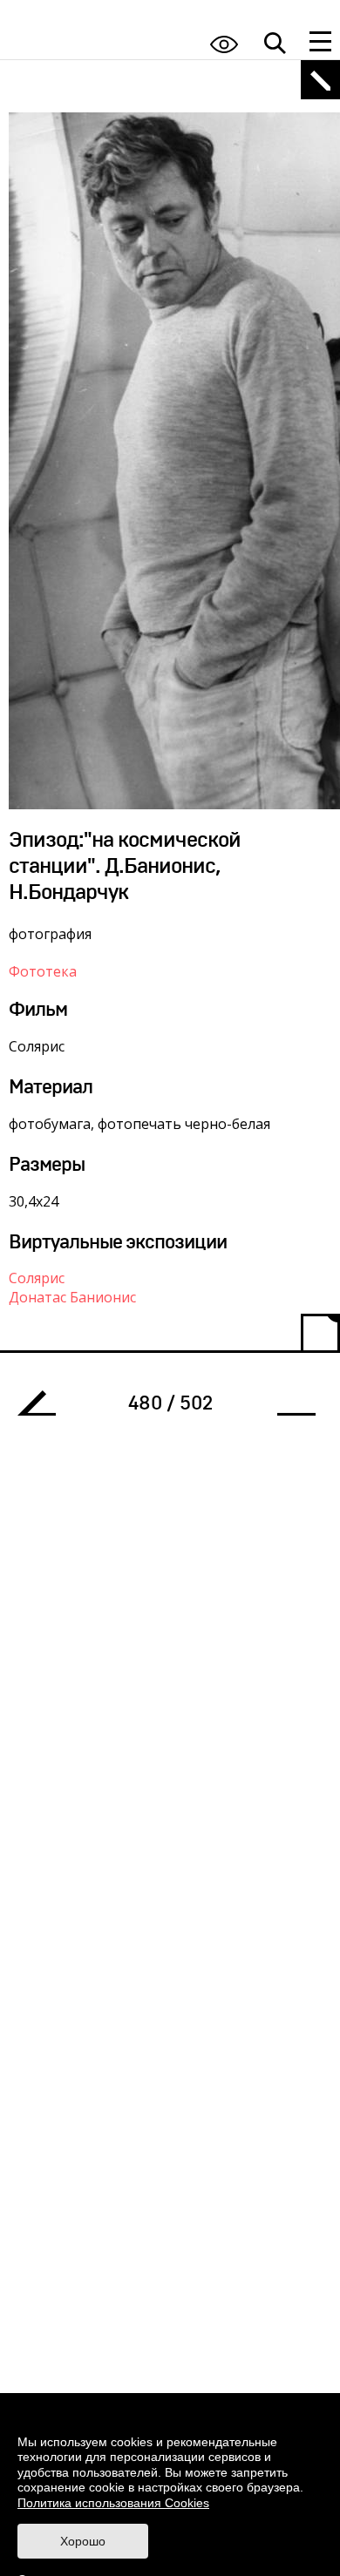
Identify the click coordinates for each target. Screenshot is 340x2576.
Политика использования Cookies (113, 2503)
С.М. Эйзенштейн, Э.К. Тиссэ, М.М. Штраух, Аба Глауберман (44, 1408)
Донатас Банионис (72, 1297)
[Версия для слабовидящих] (224, 44)
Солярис (37, 1278)
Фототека (43, 971)
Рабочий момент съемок (289, 1408)
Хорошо (83, 2541)
